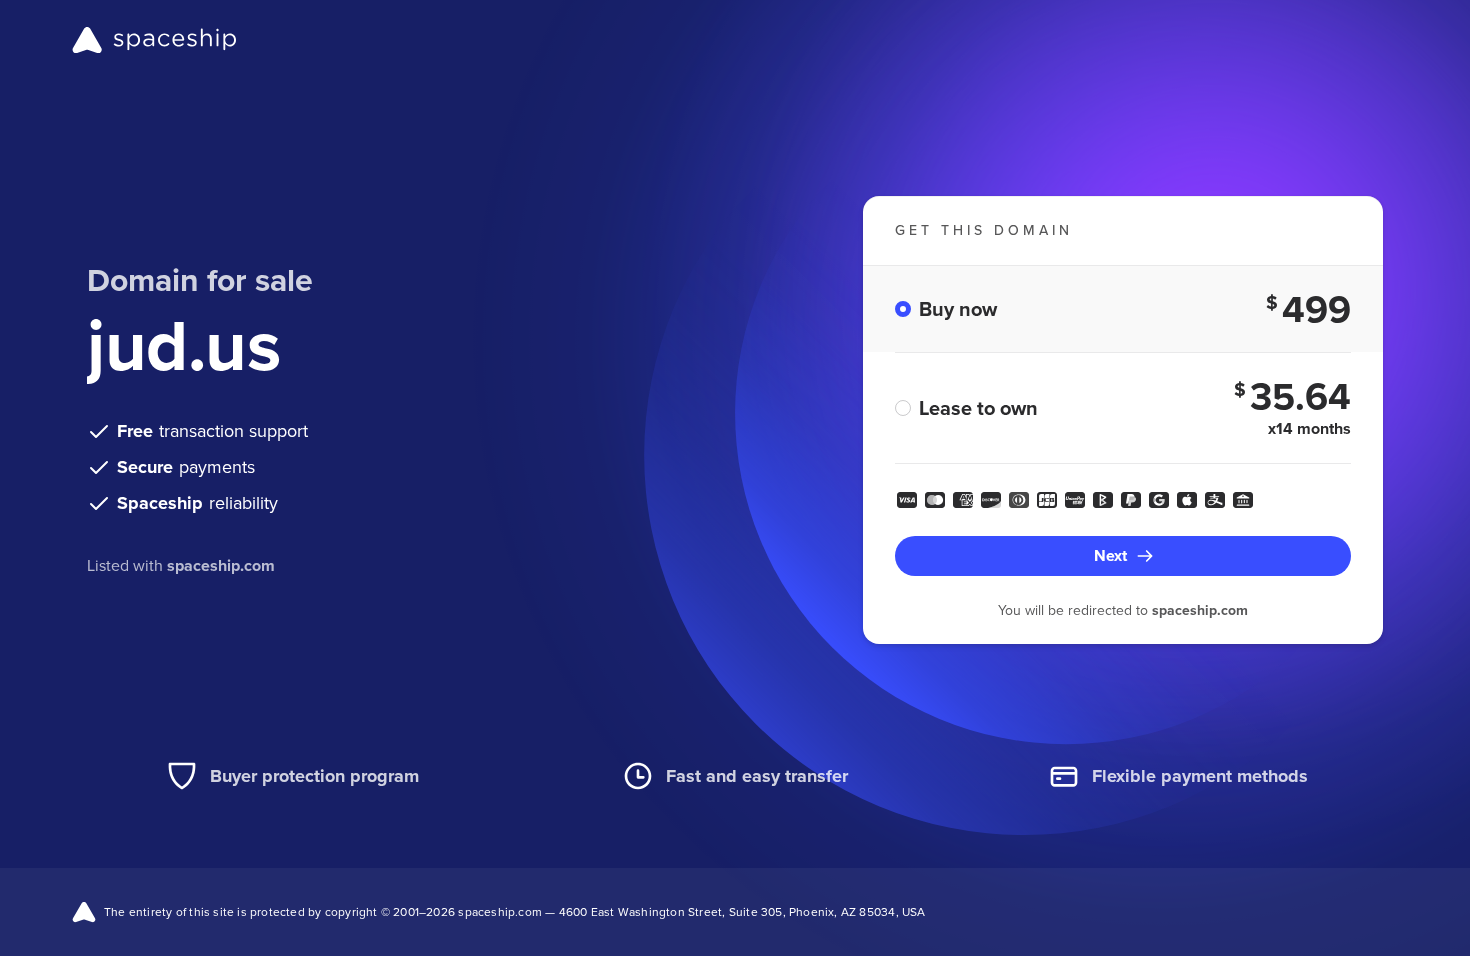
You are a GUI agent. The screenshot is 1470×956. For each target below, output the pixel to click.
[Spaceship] (154, 40)
